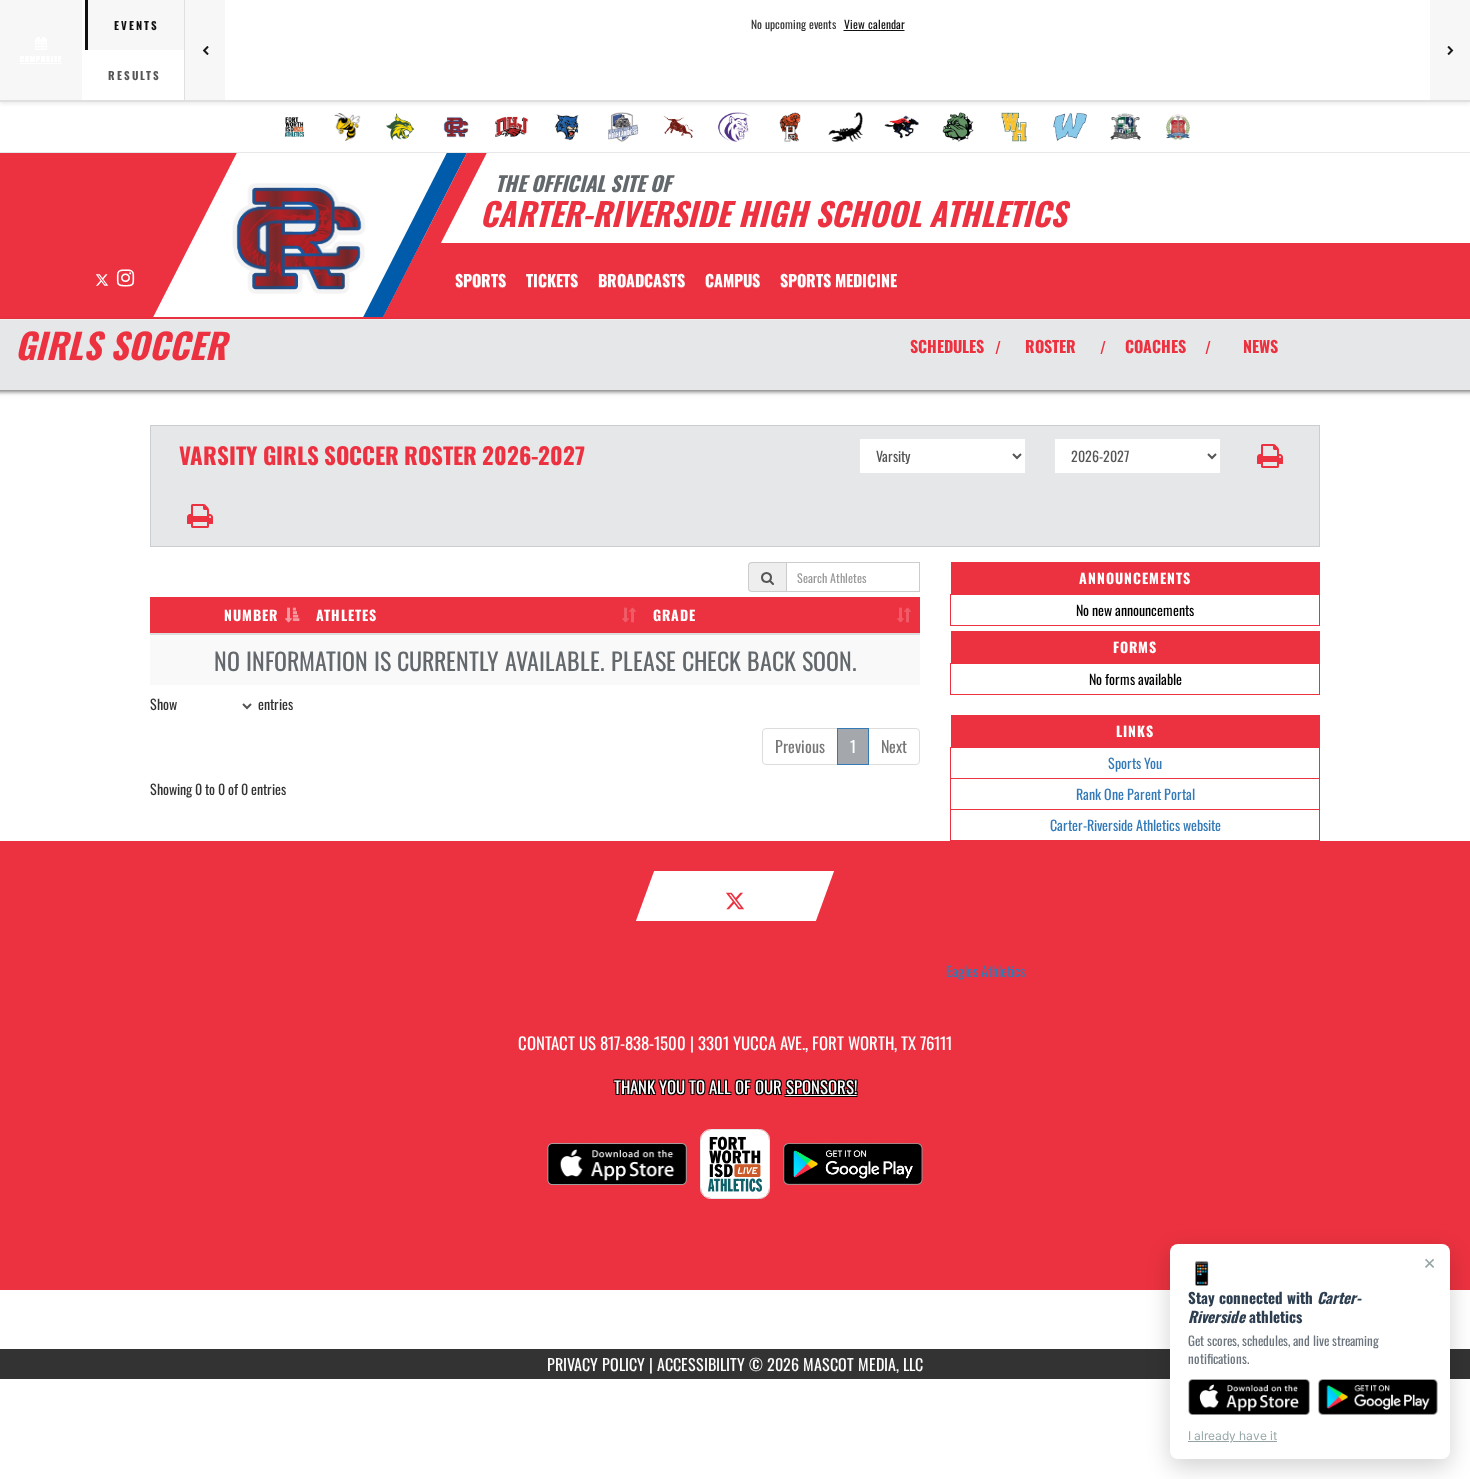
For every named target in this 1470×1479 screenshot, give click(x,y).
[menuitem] (295, 127)
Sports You (1135, 762)
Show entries (221, 703)
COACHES (1155, 346)
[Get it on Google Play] (1378, 1397)
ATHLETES (346, 614)
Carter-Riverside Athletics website (1135, 824)
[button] (1270, 456)
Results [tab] (134, 75)
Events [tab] (136, 25)
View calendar (874, 24)
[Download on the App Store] (1249, 1397)
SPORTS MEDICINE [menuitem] (838, 280)
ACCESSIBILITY (701, 1364)
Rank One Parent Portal (1135, 793)
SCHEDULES (947, 346)
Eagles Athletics (985, 971)
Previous (800, 746)
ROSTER (1050, 346)
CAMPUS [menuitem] (732, 280)
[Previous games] (205, 50)
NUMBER (251, 614)
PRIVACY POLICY (596, 1364)
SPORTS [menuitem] (480, 280)
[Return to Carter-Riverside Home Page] (298, 238)
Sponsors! (821, 1086)
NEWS (1260, 346)
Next (894, 746)
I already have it (1232, 1435)
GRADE (674, 614)
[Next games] (1450, 50)
